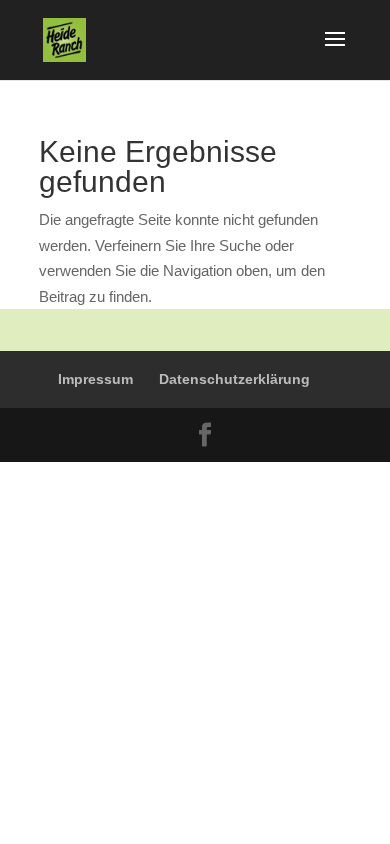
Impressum (95, 379)
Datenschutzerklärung (234, 379)
